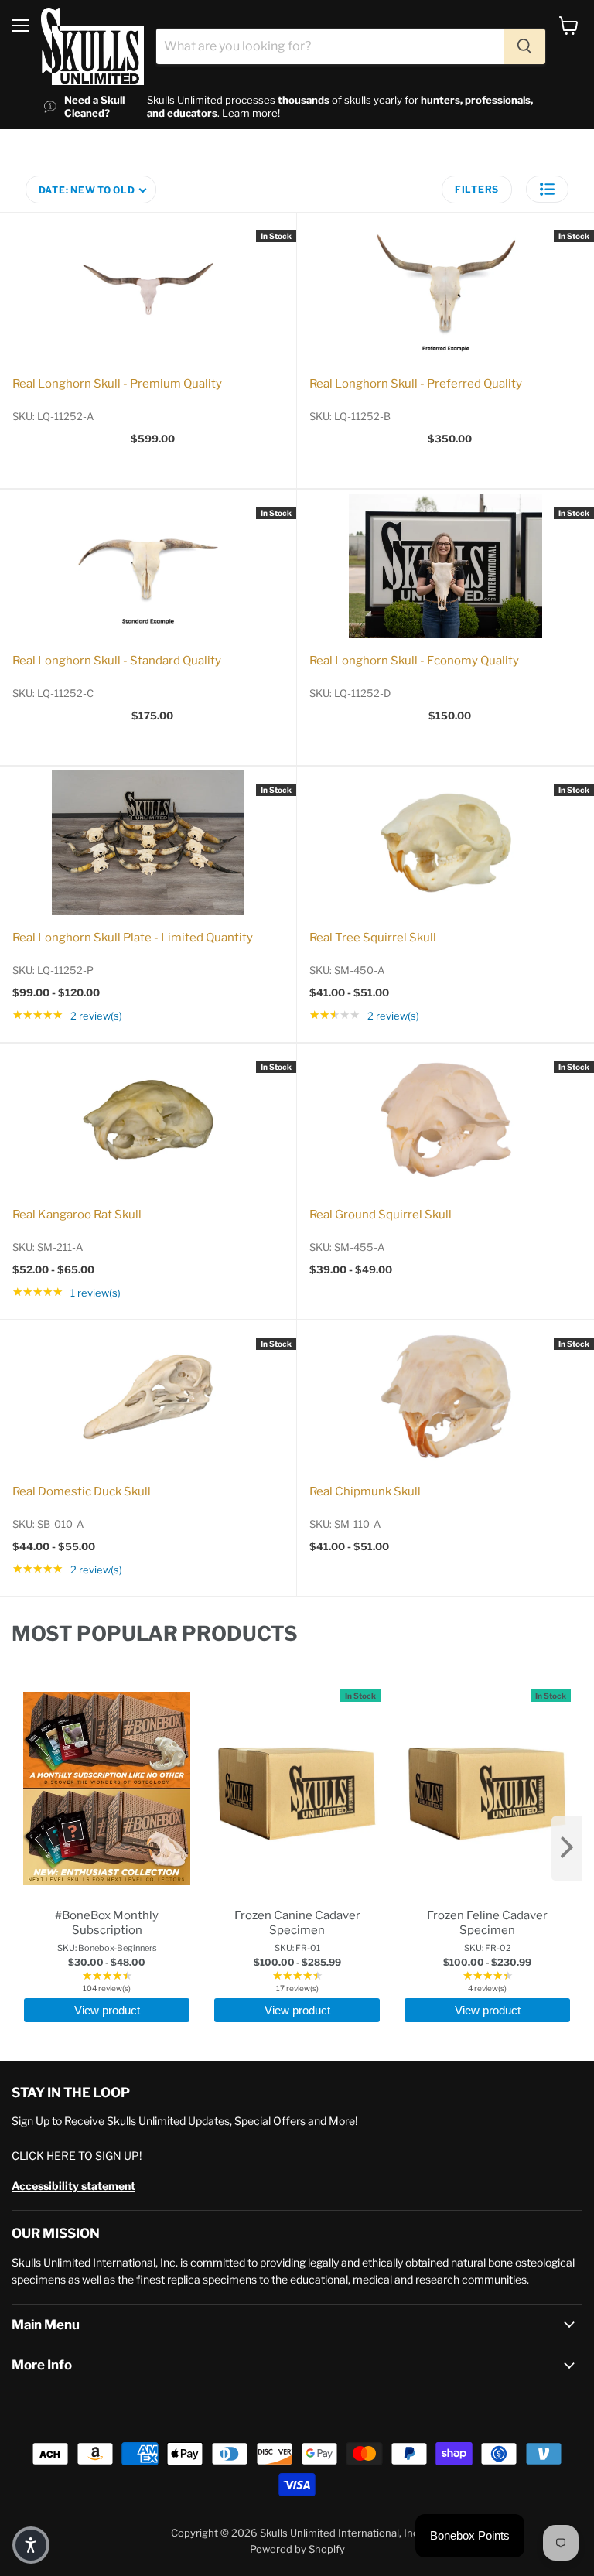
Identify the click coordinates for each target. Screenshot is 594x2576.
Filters (477, 189)
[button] (547, 189)
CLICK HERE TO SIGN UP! (77, 2156)
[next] (567, 1848)
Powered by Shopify (297, 2549)
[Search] (524, 46)
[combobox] (330, 46)
